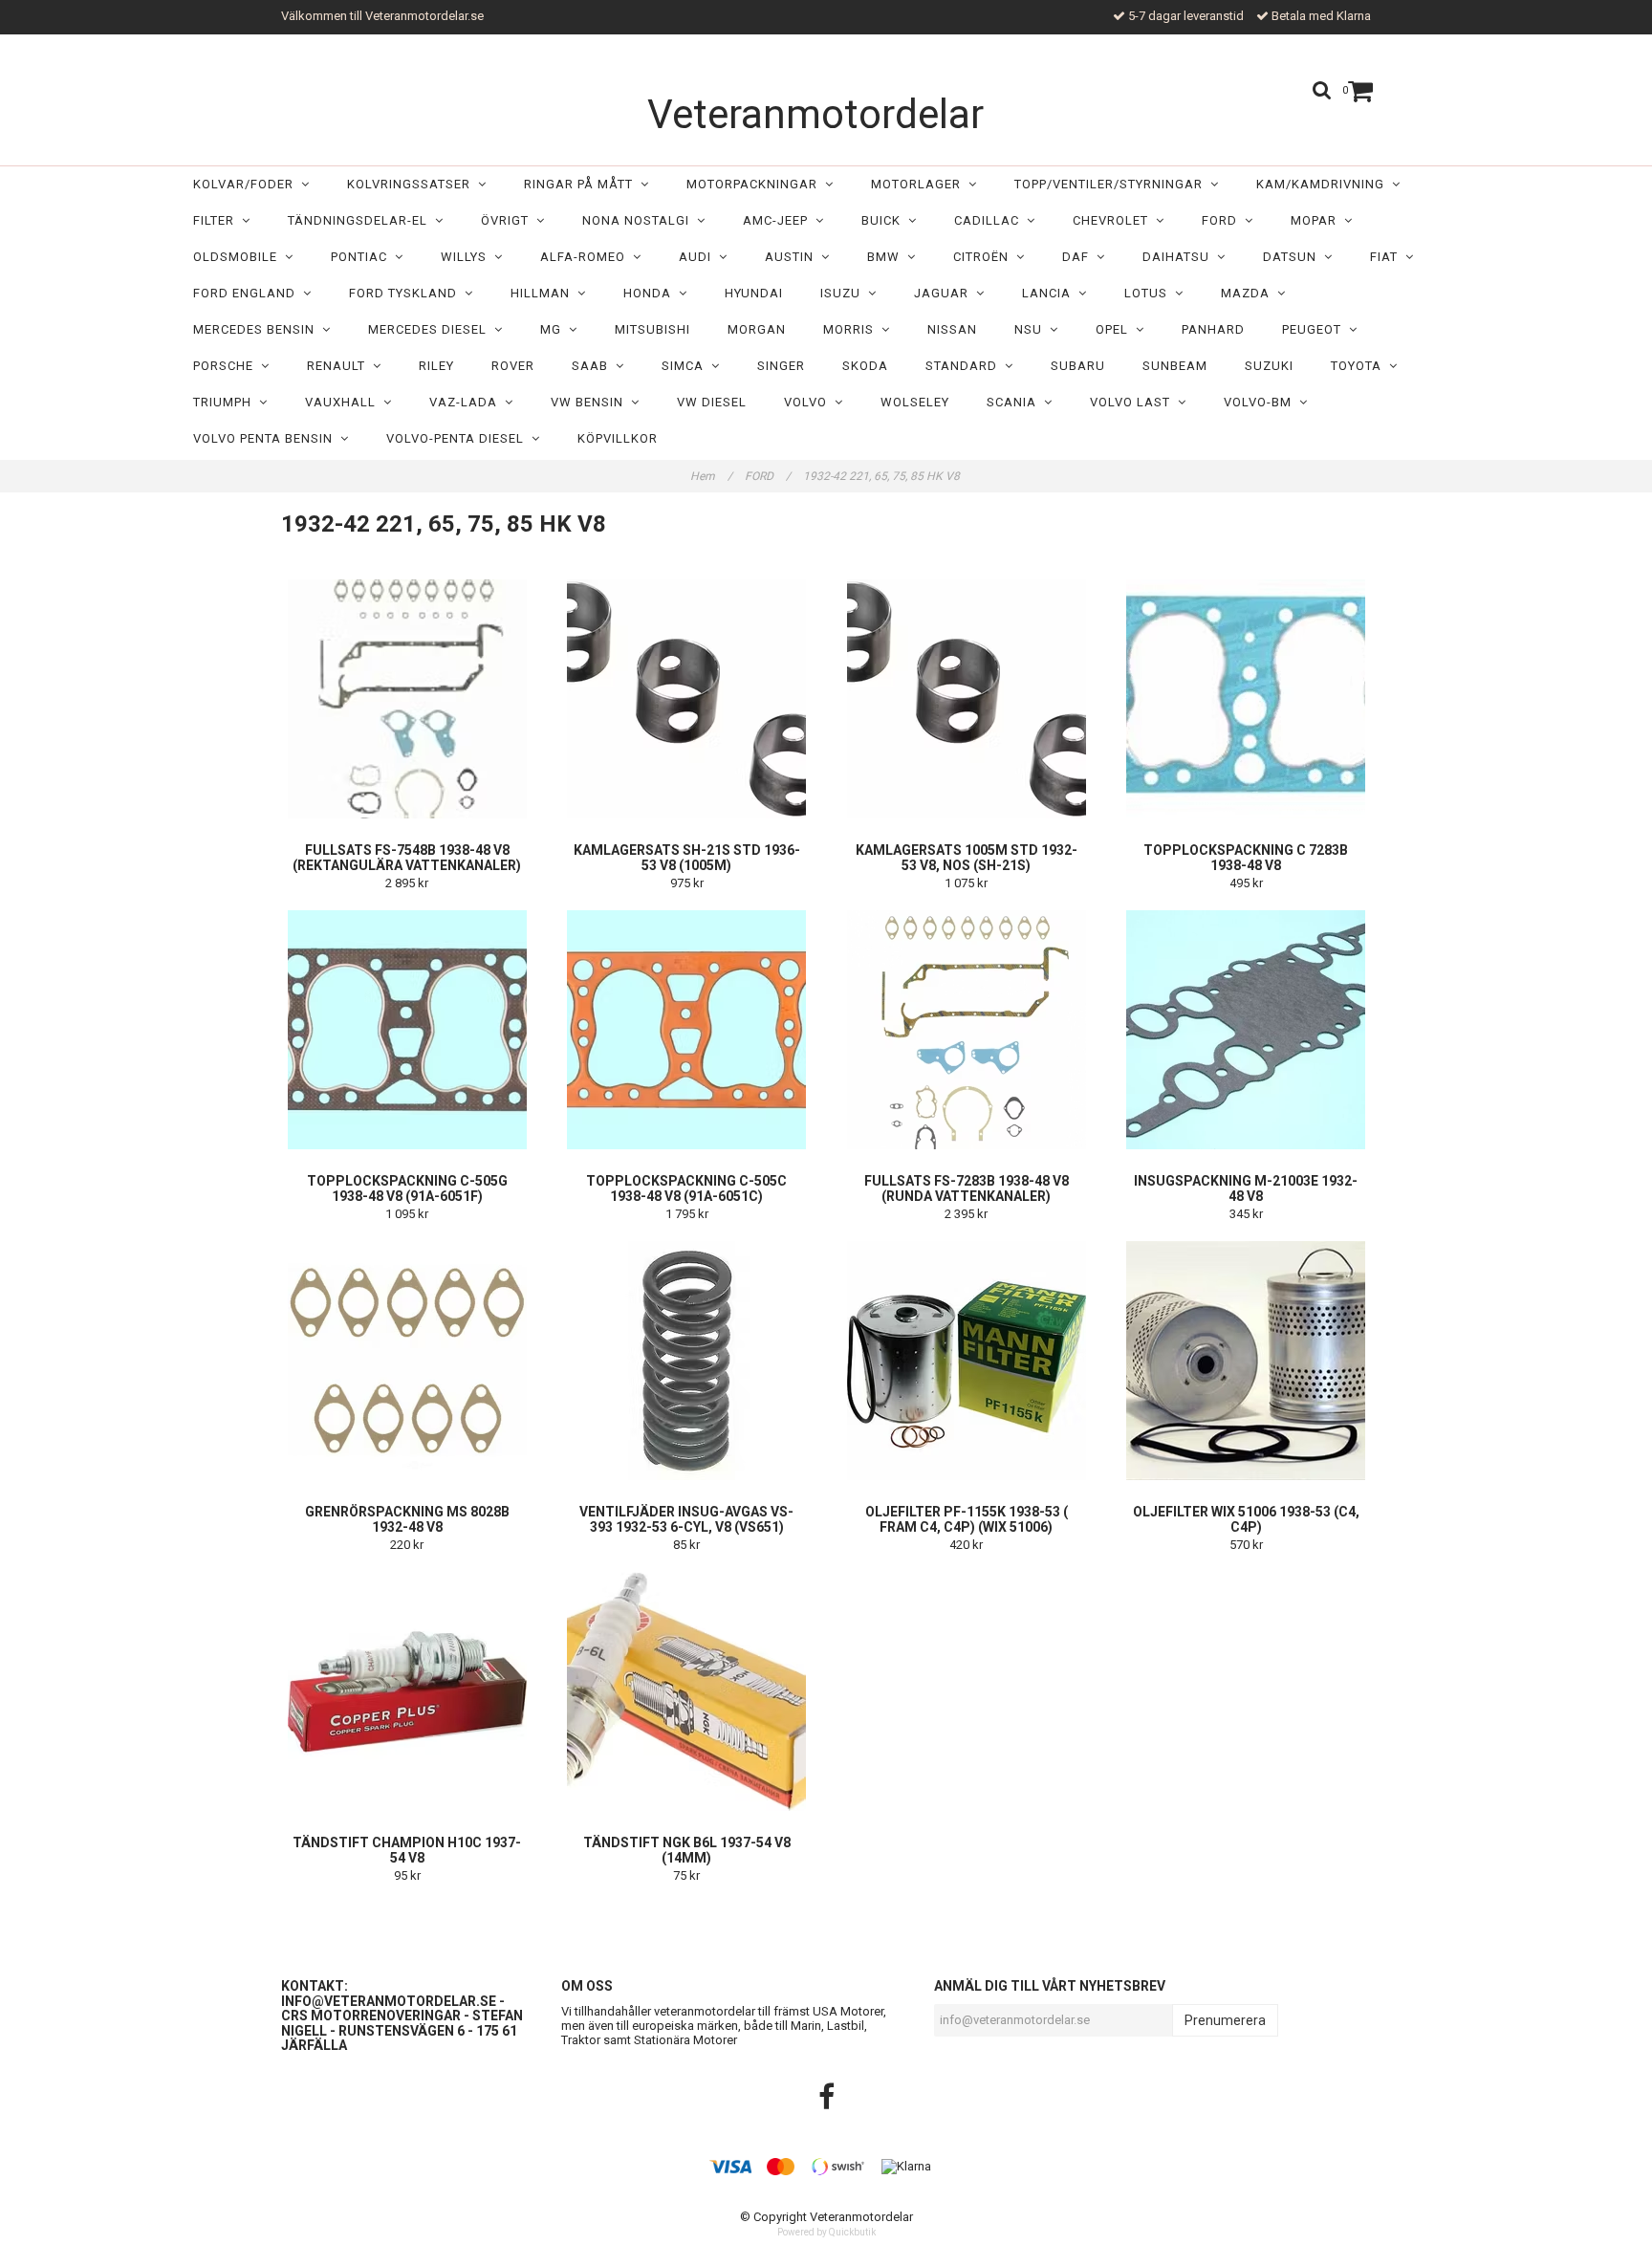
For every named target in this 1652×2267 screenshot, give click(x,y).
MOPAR (1317, 220)
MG (554, 329)
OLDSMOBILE (239, 257)
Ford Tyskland (407, 293)
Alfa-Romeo (587, 257)
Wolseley (915, 402)
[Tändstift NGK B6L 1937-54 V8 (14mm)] (687, 1691)
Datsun (1293, 257)
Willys (467, 257)
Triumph (226, 402)
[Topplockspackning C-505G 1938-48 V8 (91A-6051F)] (407, 1030)
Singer (781, 366)
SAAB (594, 366)
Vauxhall (344, 402)
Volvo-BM (1261, 402)
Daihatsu (1180, 257)
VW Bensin (591, 402)
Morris (852, 329)
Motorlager (920, 184)
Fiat (1388, 257)
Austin (793, 257)
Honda (651, 293)
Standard (965, 366)
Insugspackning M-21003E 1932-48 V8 (1246, 1188)
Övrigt (509, 220)
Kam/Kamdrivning (1324, 184)
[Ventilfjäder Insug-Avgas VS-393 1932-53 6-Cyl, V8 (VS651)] (687, 1361)
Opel (1116, 329)
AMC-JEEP (779, 220)
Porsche (227, 366)
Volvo (809, 402)
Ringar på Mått (582, 184)
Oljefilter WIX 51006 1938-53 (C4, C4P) (1246, 1519)
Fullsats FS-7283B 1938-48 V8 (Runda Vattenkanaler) (967, 1188)
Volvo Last (1134, 402)
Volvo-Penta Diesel (459, 438)
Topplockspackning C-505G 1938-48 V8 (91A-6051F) (407, 1188)
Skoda (865, 366)
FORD (1223, 220)
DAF (1079, 257)
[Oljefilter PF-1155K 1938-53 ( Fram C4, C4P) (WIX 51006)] (967, 1361)
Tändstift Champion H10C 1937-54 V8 (407, 1850)
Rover (513, 366)
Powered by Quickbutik (826, 2232)
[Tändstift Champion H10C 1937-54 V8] (407, 1691)
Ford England (248, 293)
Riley (436, 366)
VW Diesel (712, 402)
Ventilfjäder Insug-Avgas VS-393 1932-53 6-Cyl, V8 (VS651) (686, 1519)
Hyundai (754, 293)
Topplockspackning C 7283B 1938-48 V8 (1246, 858)
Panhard (1213, 329)
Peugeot (1315, 329)
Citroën (985, 257)
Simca (686, 366)
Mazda (1249, 293)
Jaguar (945, 293)
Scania (1015, 402)
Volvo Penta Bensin (267, 438)
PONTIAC (363, 257)
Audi (699, 257)
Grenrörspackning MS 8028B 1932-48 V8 (407, 1519)
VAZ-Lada (467, 402)
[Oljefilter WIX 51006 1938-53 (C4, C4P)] (1247, 1361)
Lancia (1050, 293)
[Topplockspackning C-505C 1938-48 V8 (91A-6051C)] (687, 1030)
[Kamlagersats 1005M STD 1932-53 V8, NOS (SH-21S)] (967, 699)
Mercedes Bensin (258, 329)
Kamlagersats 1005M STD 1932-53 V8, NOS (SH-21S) (967, 858)
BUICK (885, 220)
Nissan (952, 329)
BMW (887, 257)
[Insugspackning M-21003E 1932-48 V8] (1247, 1030)
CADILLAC (990, 220)
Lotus (1150, 293)
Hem (711, 476)
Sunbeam (1175, 366)
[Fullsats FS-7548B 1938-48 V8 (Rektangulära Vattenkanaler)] (407, 699)
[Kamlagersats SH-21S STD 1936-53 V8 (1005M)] (687, 699)
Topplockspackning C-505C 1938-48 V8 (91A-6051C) (686, 1188)
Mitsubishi (652, 329)
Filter (217, 220)
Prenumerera (1225, 2020)
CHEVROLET (1114, 220)
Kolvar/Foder (247, 184)
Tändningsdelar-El (361, 220)
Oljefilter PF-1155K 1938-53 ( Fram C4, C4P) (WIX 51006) (967, 1519)
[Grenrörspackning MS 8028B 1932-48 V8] (407, 1361)
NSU (1032, 329)
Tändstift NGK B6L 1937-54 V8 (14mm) (687, 1850)
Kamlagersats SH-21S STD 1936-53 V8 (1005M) (687, 858)
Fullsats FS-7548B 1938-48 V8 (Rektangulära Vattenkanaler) (407, 858)
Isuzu (844, 293)
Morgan (757, 329)
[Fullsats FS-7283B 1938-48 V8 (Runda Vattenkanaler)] (967, 1030)
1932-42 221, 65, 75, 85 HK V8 (883, 476)
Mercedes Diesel (431, 329)
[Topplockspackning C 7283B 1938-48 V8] (1247, 699)
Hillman (544, 293)
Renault (340, 366)
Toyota (1360, 366)
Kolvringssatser (413, 184)
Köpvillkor (618, 438)
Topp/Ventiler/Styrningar (1112, 184)
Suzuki (1269, 366)
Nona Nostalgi (640, 220)
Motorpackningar (756, 184)
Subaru (1078, 366)
